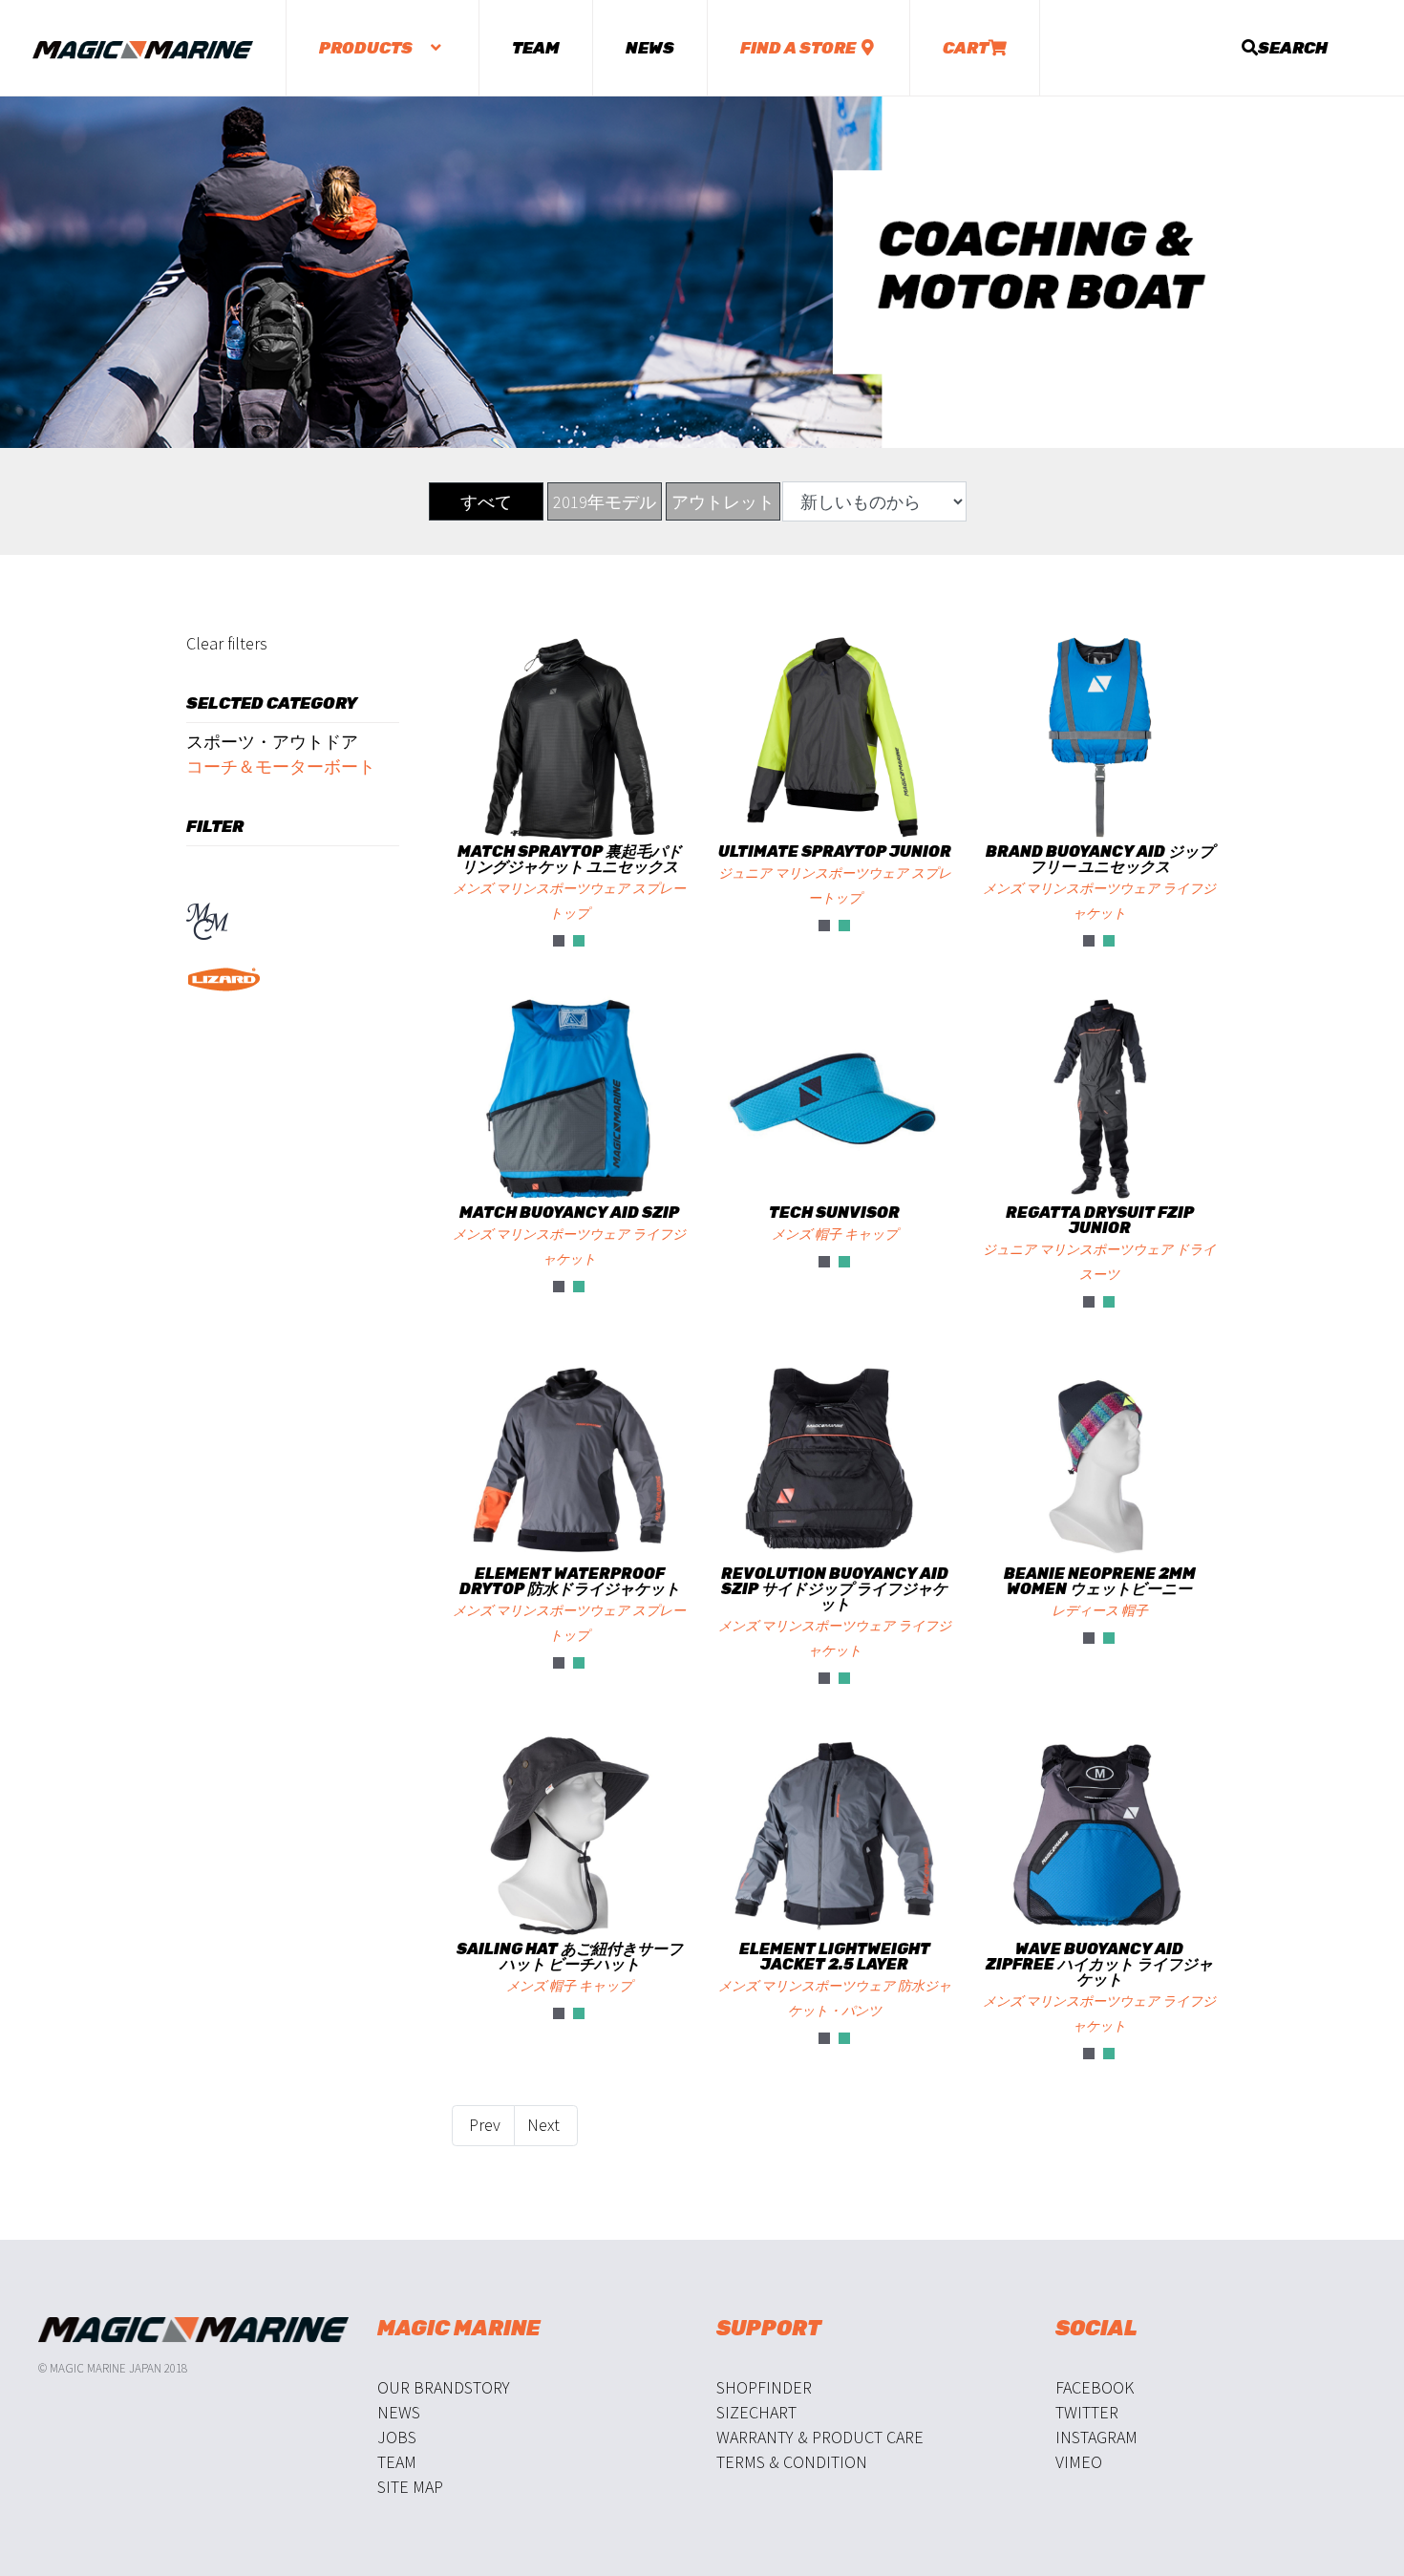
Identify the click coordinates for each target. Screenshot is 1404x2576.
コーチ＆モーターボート (281, 766)
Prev (483, 2125)
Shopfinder (764, 2387)
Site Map (410, 2487)
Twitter (1087, 2412)
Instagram (1096, 2437)
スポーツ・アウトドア (272, 742)
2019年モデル (605, 502)
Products (367, 48)
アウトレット (723, 502)
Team (536, 48)
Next (545, 2125)
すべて (486, 502)
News (650, 48)
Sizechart (756, 2412)
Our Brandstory (444, 2387)
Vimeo (1079, 2462)
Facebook (1095, 2387)
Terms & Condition (792, 2462)
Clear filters (227, 643)
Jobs (397, 2437)
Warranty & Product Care (820, 2437)
